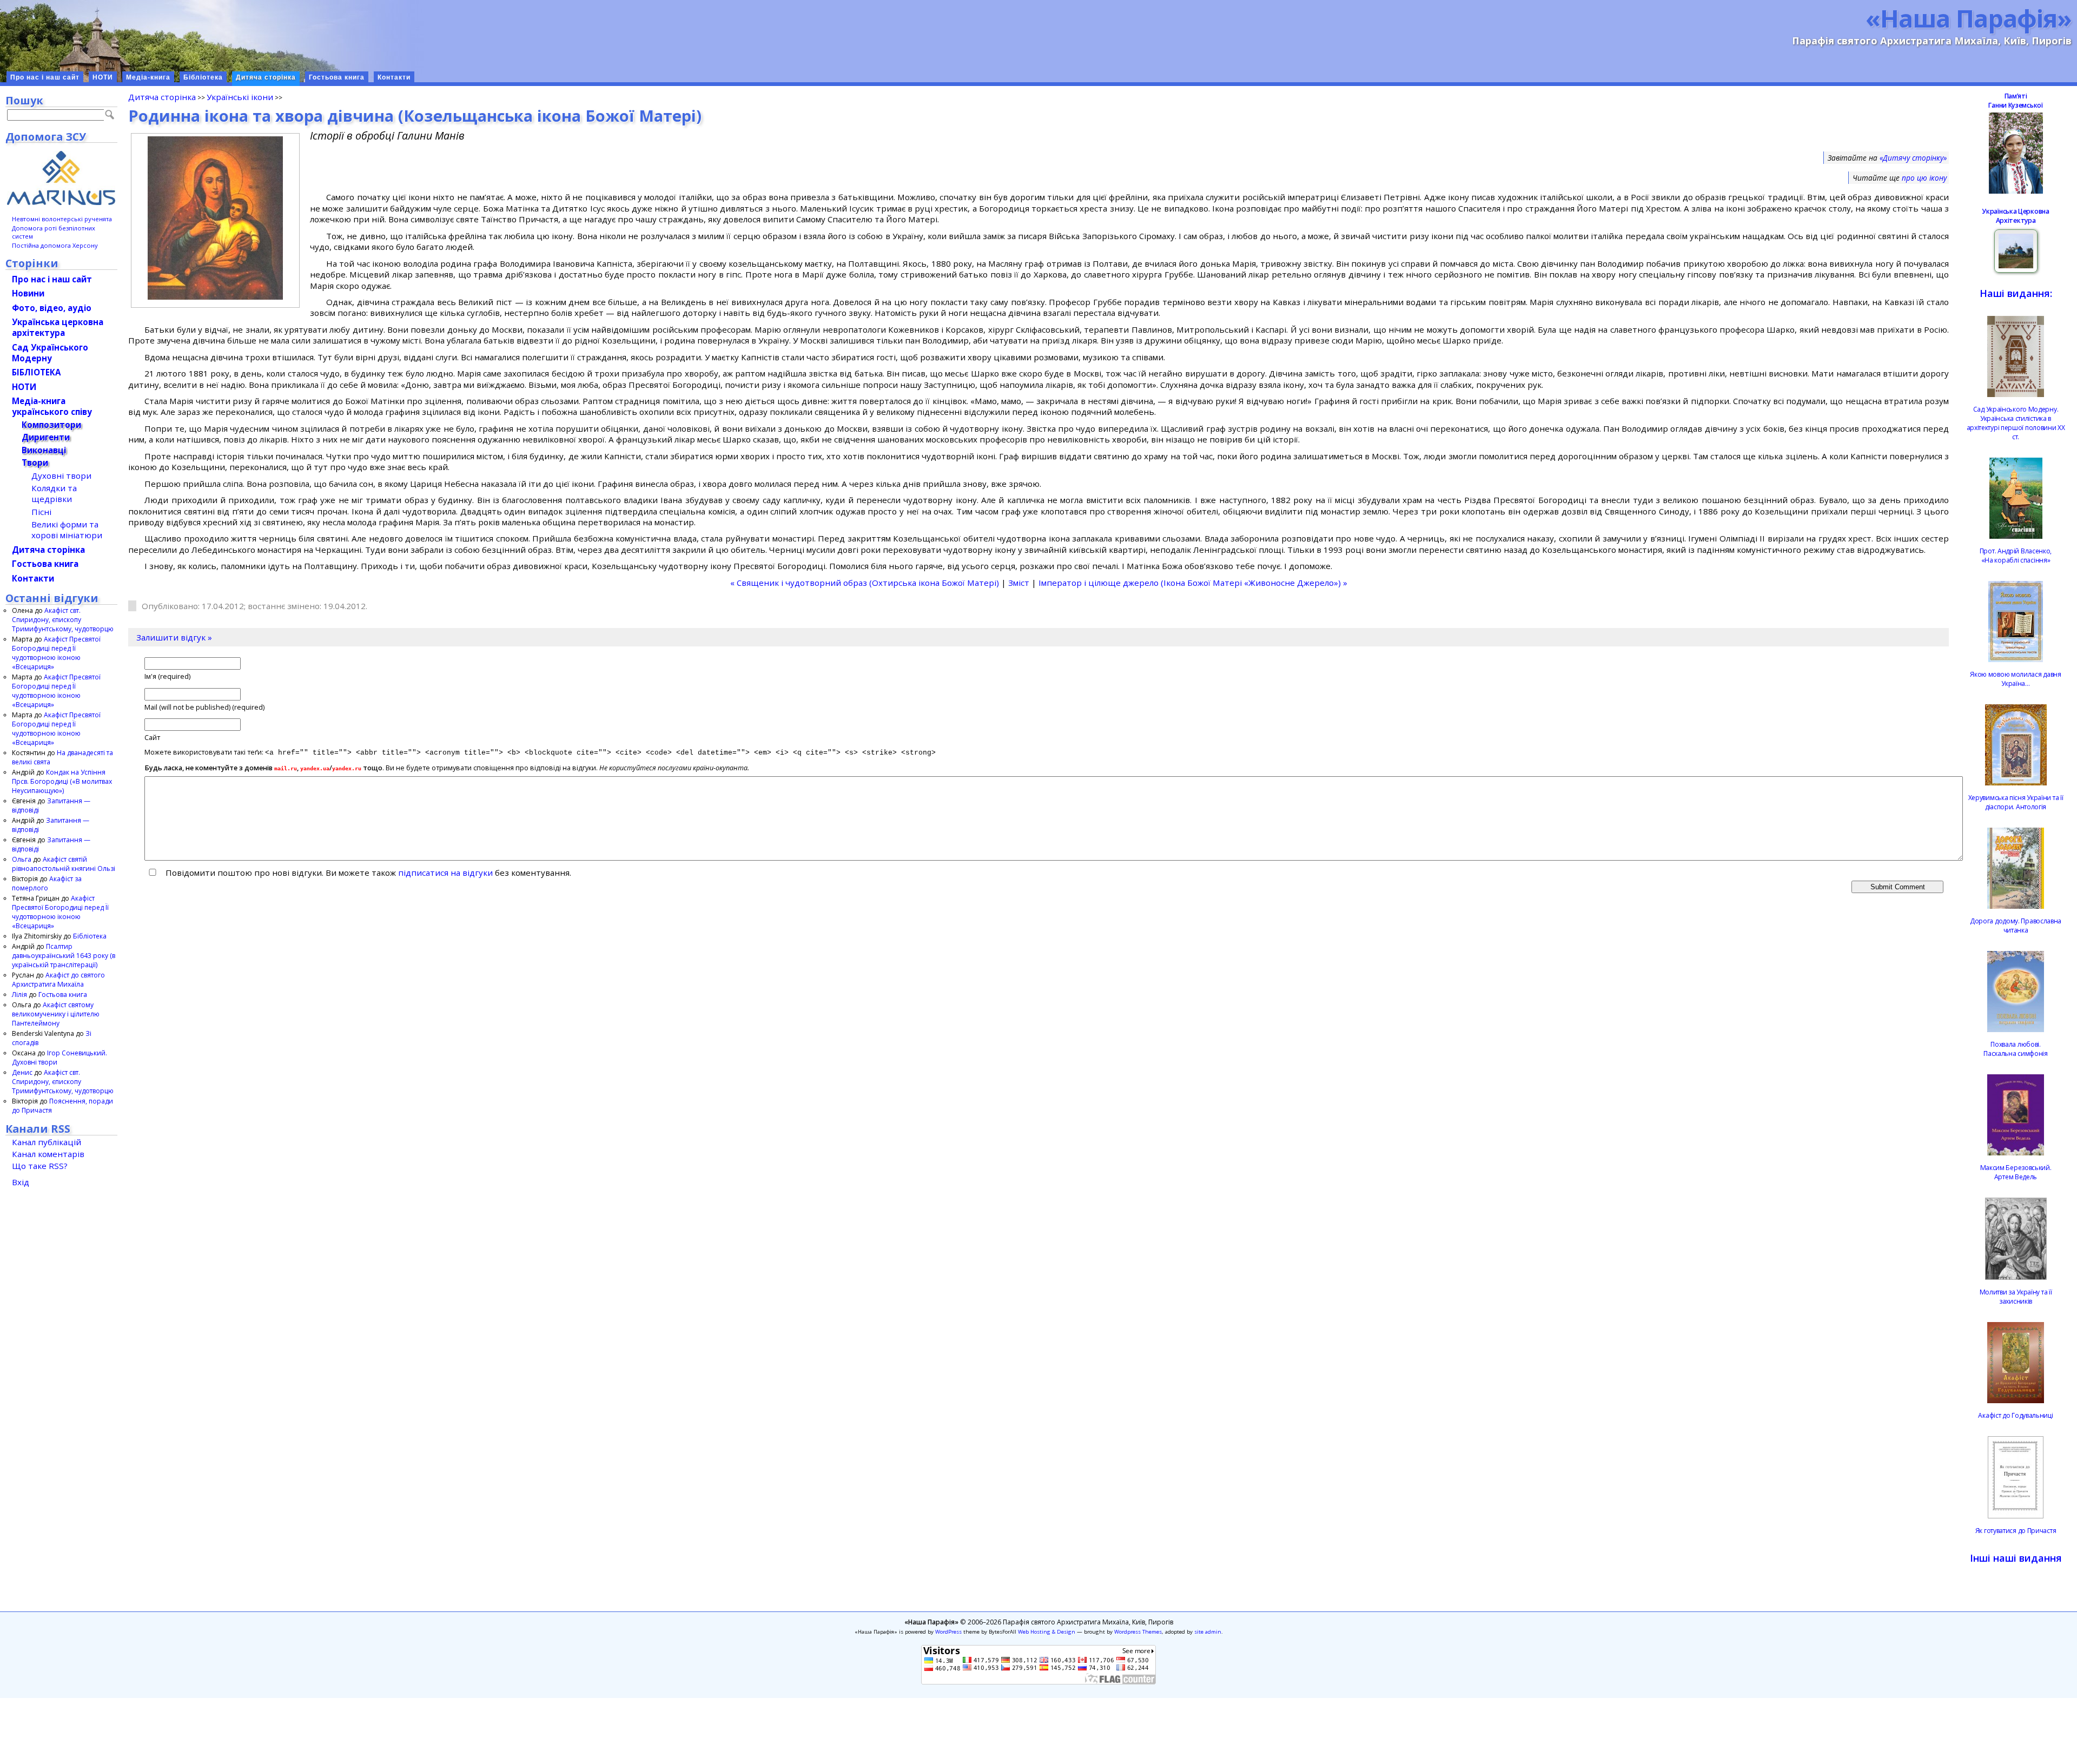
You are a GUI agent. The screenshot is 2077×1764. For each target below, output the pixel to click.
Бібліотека (203, 77)
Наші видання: (2016, 293)
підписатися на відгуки (445, 873)
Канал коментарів (48, 1154)
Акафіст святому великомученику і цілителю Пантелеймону (56, 1014)
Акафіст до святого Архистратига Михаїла (58, 980)
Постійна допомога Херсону (55, 245)
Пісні (41, 512)
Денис (22, 1072)
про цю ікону (1924, 178)
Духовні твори (61, 475)
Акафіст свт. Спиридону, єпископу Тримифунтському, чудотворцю (63, 620)
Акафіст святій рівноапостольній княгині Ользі (64, 864)
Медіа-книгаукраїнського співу (52, 406)
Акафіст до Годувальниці (2015, 1415)
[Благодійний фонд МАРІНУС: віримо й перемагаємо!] (61, 178)
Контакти (394, 77)
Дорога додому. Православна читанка (2016, 926)
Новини (28, 293)
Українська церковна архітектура (58, 327)
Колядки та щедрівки (54, 493)
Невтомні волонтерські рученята (62, 219)
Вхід (21, 1182)
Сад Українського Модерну (50, 353)
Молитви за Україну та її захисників (2016, 1297)
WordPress (948, 1632)
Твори (35, 463)
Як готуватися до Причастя (2016, 1531)
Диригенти (46, 437)
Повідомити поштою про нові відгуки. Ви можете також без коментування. (367, 873)
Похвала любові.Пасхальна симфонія (2016, 1049)
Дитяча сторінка (266, 77)
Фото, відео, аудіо (52, 308)
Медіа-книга (148, 77)
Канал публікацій (47, 1142)
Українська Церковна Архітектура (2015, 216)
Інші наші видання (2016, 1558)
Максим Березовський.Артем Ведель (2016, 1172)
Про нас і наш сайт (45, 77)
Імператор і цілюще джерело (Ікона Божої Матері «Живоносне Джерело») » (1193, 583)
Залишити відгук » (174, 637)
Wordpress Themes (1138, 1632)
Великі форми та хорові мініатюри (67, 530)
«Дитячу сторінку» (1913, 158)
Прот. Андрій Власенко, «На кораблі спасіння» (2016, 556)
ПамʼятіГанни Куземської (2015, 101)
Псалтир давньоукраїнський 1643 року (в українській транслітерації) (64, 956)
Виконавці (44, 450)
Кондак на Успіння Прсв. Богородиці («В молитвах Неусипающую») (62, 781)
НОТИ (103, 77)
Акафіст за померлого (47, 883)
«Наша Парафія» (1969, 18)
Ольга (22, 859)
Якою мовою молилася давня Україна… (2016, 679)
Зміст (1019, 583)
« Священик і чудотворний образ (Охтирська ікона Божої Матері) (865, 583)
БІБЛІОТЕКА (36, 372)
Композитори (51, 425)
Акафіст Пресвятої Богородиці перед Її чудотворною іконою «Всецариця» (56, 653)
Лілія (19, 995)
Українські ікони (240, 97)
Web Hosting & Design (1047, 1632)
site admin (1208, 1632)
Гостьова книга (337, 77)
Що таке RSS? (40, 1166)
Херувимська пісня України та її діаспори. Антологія (2016, 802)
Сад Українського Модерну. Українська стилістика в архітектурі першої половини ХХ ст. (2016, 423)
